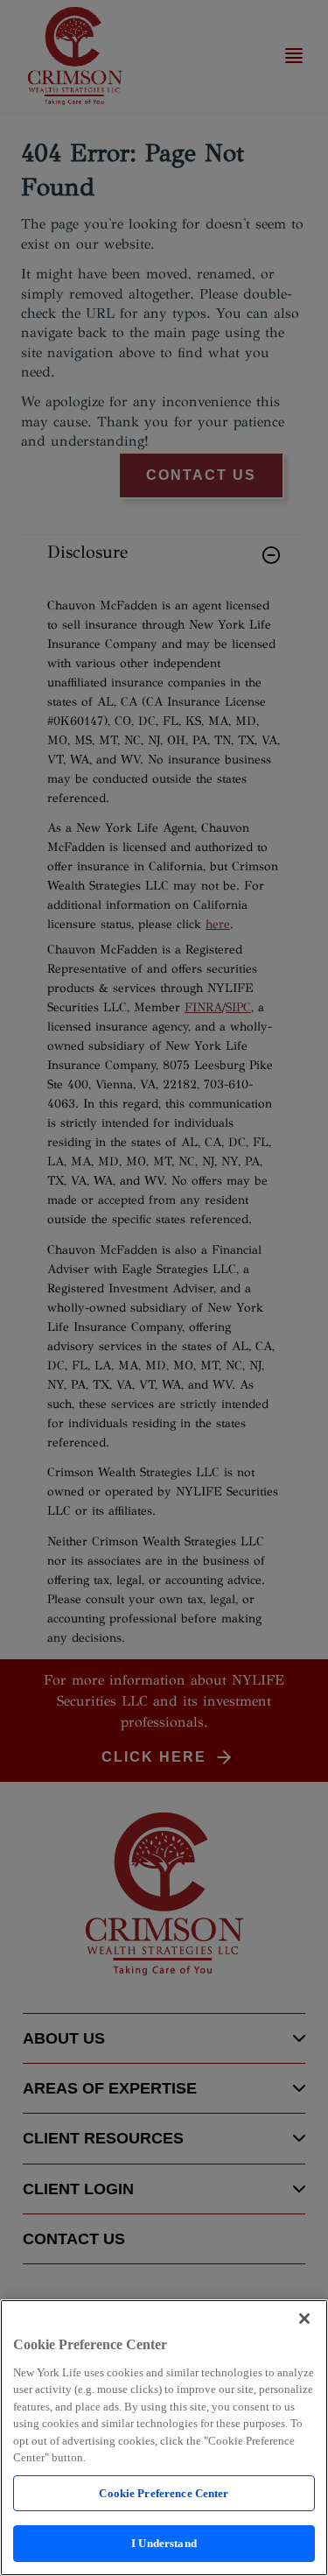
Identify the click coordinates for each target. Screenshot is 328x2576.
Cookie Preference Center (164, 2493)
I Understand (164, 2543)
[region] (164, 2438)
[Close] (304, 2319)
